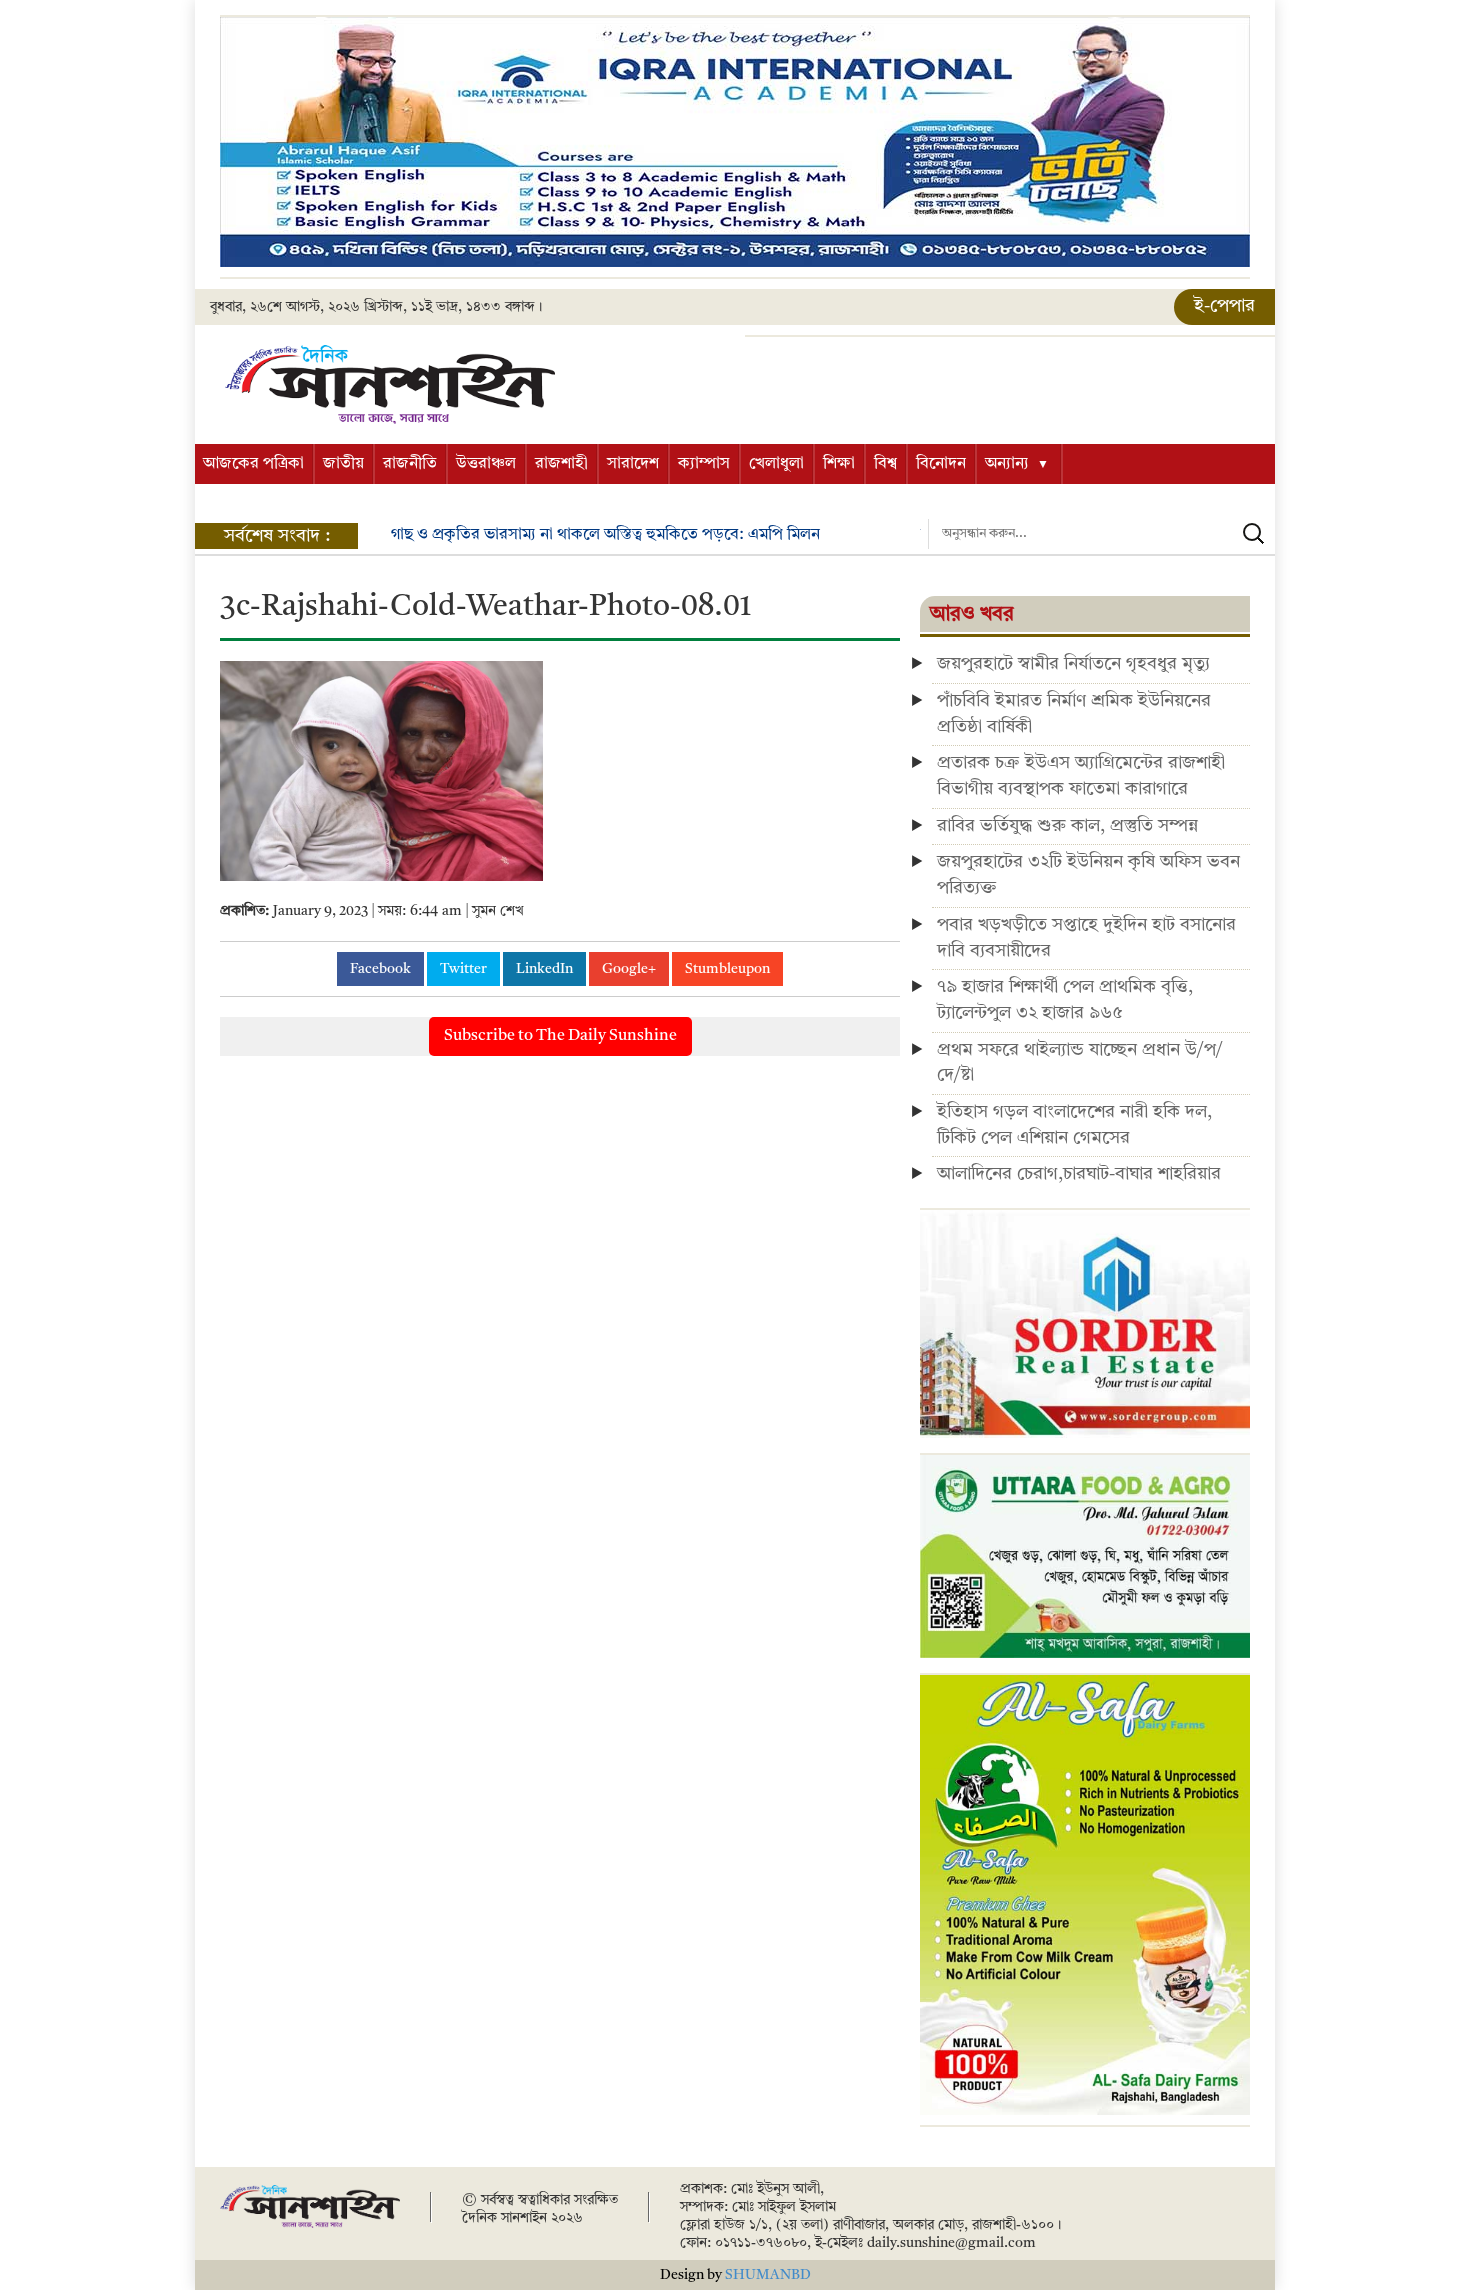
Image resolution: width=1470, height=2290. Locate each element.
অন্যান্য (1007, 464)
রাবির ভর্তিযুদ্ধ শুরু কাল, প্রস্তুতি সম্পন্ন (1067, 826)
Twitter (463, 969)
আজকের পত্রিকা (253, 464)
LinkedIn (544, 969)
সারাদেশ (633, 464)
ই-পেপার (1224, 306)
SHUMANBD (768, 2275)
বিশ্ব (885, 464)
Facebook (380, 969)
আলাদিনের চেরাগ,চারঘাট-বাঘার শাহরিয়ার (1079, 1174)
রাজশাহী (561, 464)
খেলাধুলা (776, 464)
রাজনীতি (410, 464)
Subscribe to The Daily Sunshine (560, 1036)
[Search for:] (1101, 534)
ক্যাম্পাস (704, 464)
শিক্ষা (839, 464)
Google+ (629, 969)
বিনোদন (941, 464)
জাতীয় (343, 464)
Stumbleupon (727, 969)
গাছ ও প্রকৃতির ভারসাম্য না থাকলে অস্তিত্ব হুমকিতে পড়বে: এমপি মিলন (605, 535)
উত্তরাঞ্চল (486, 464)
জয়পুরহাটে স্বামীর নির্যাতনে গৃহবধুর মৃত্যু (1073, 664)
